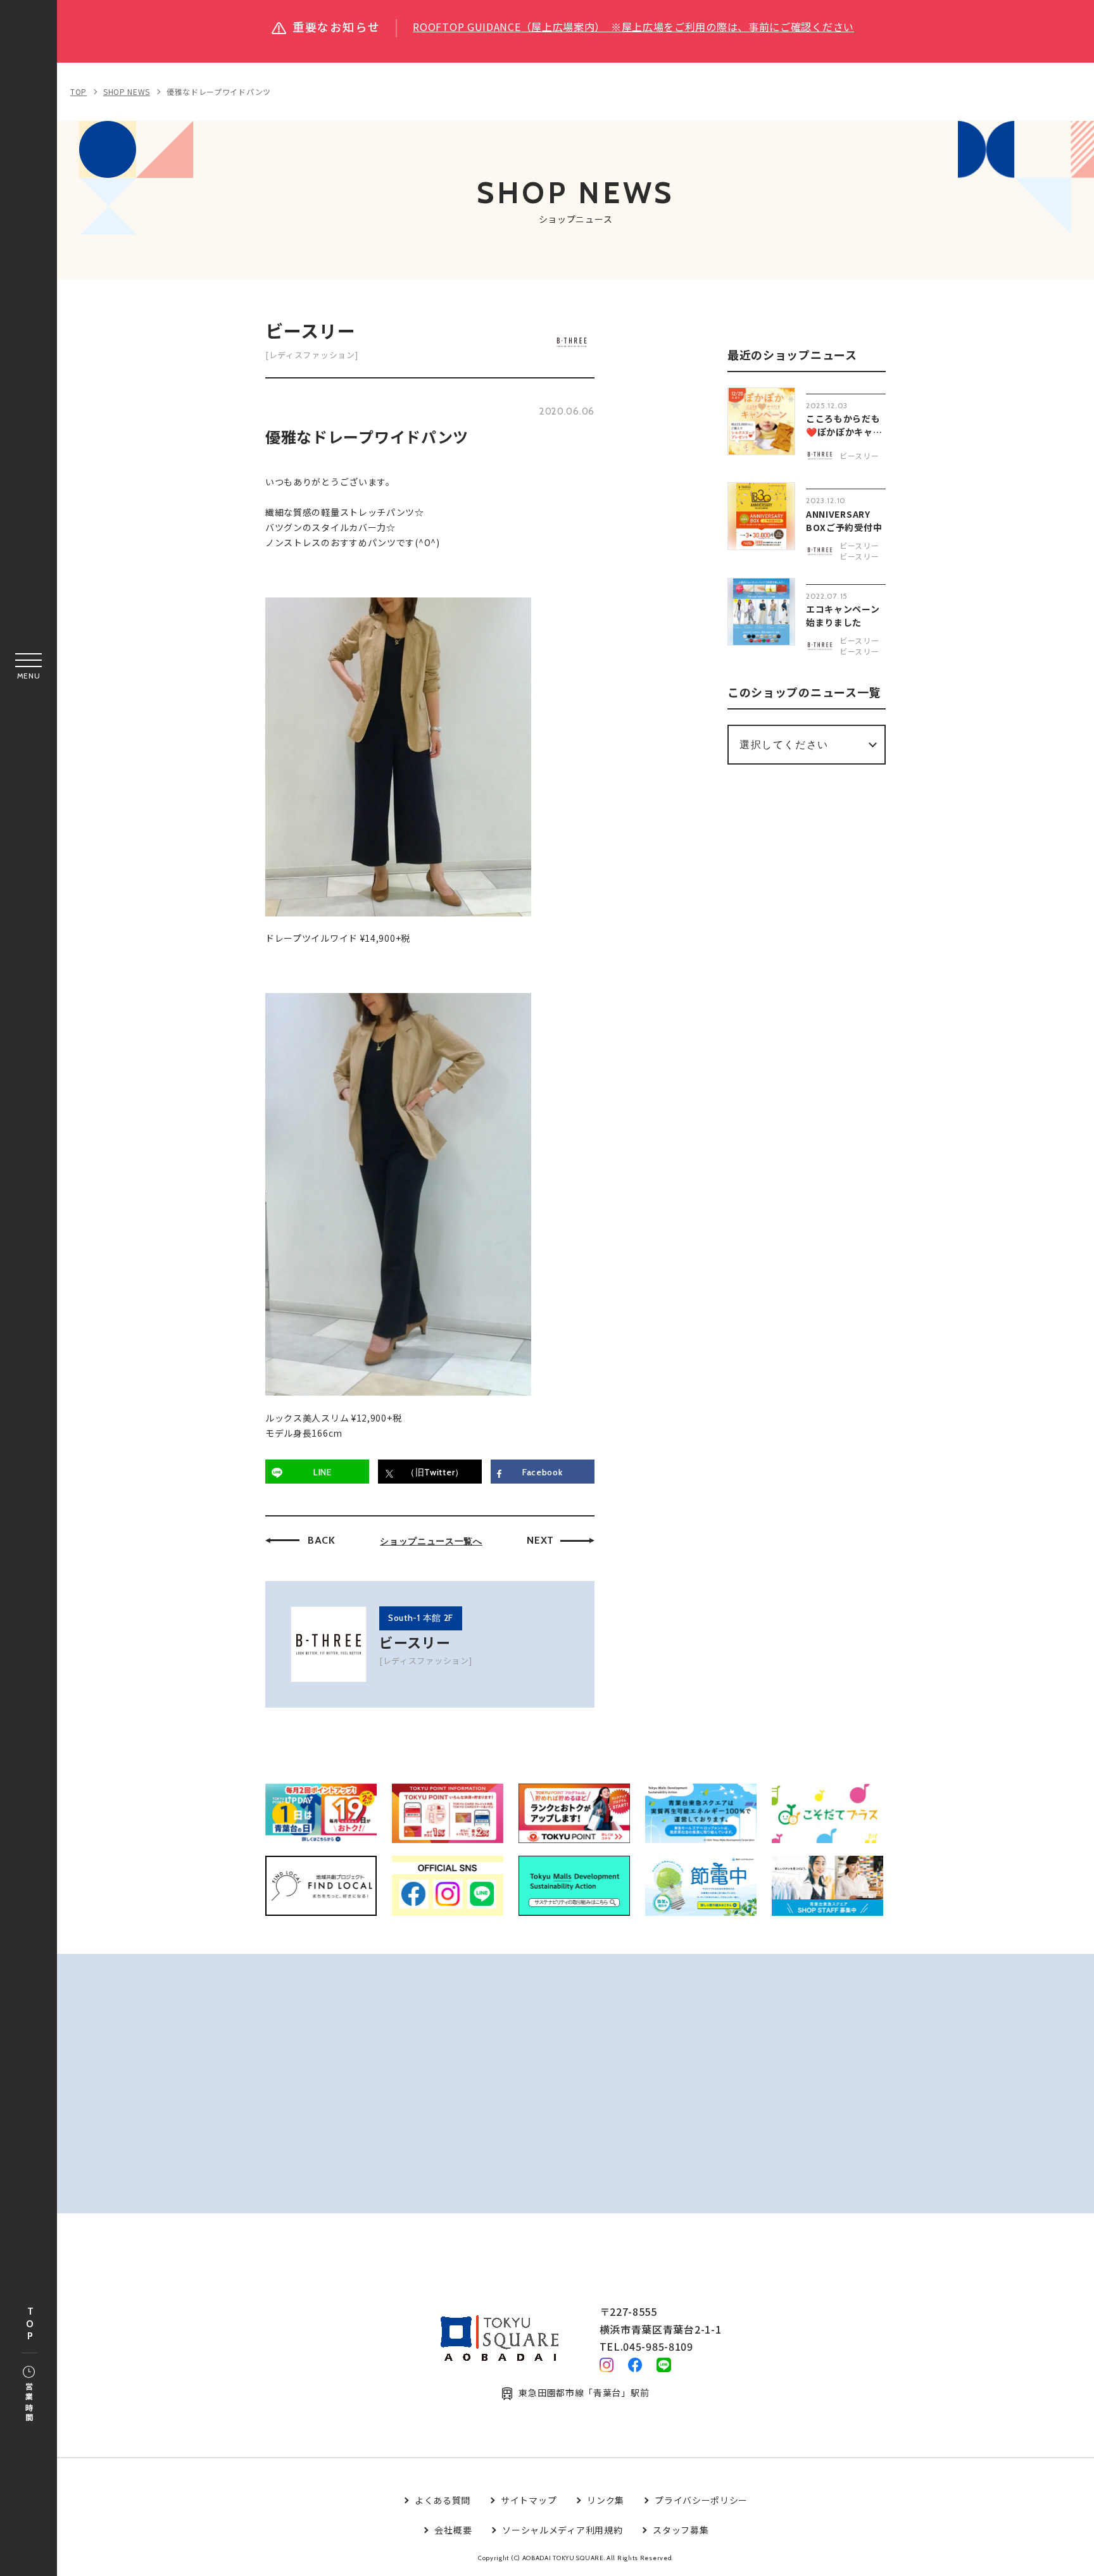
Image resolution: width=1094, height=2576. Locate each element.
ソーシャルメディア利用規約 (562, 2530)
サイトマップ (529, 2500)
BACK (322, 1540)
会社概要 (453, 2530)
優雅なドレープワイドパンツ (219, 91)
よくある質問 (443, 2500)
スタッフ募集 (681, 2530)
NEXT (540, 1540)
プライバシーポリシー (701, 2500)
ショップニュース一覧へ (431, 1541)
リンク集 (606, 2500)
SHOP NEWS (127, 91)
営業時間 (29, 2403)
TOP (30, 2324)
